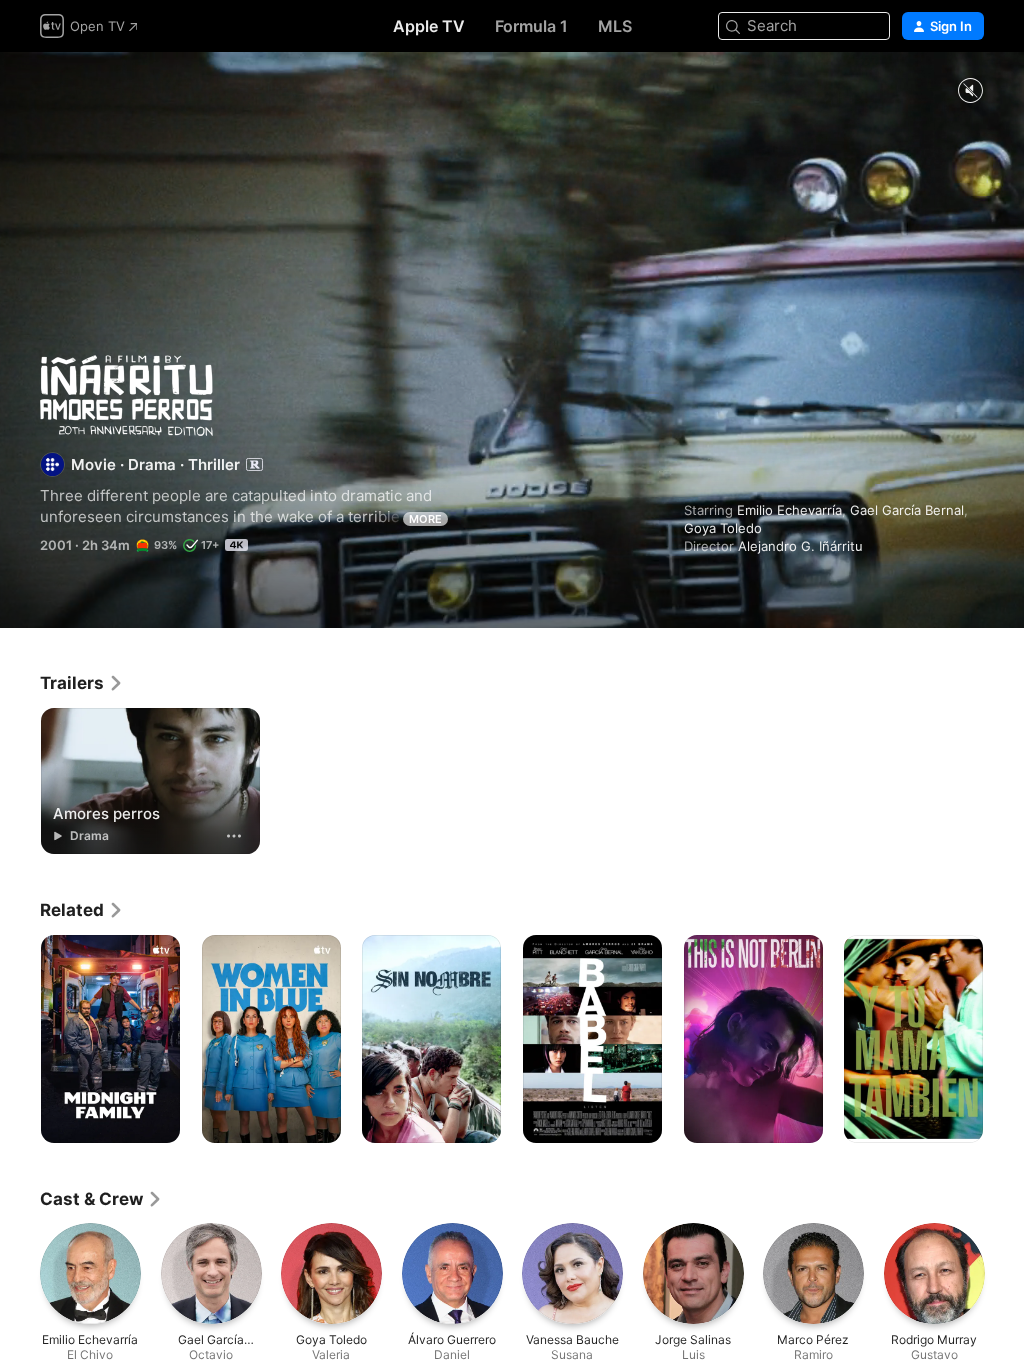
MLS (615, 26)
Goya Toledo (723, 528)
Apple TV (429, 26)
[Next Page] (1004, 1039)
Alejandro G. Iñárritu (800, 546)
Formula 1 (531, 26)
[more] (234, 836)
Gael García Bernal (907, 510)
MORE (425, 519)
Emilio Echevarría (789, 510)
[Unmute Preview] (970, 91)
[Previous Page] (20, 1039)
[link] (82, 683)
